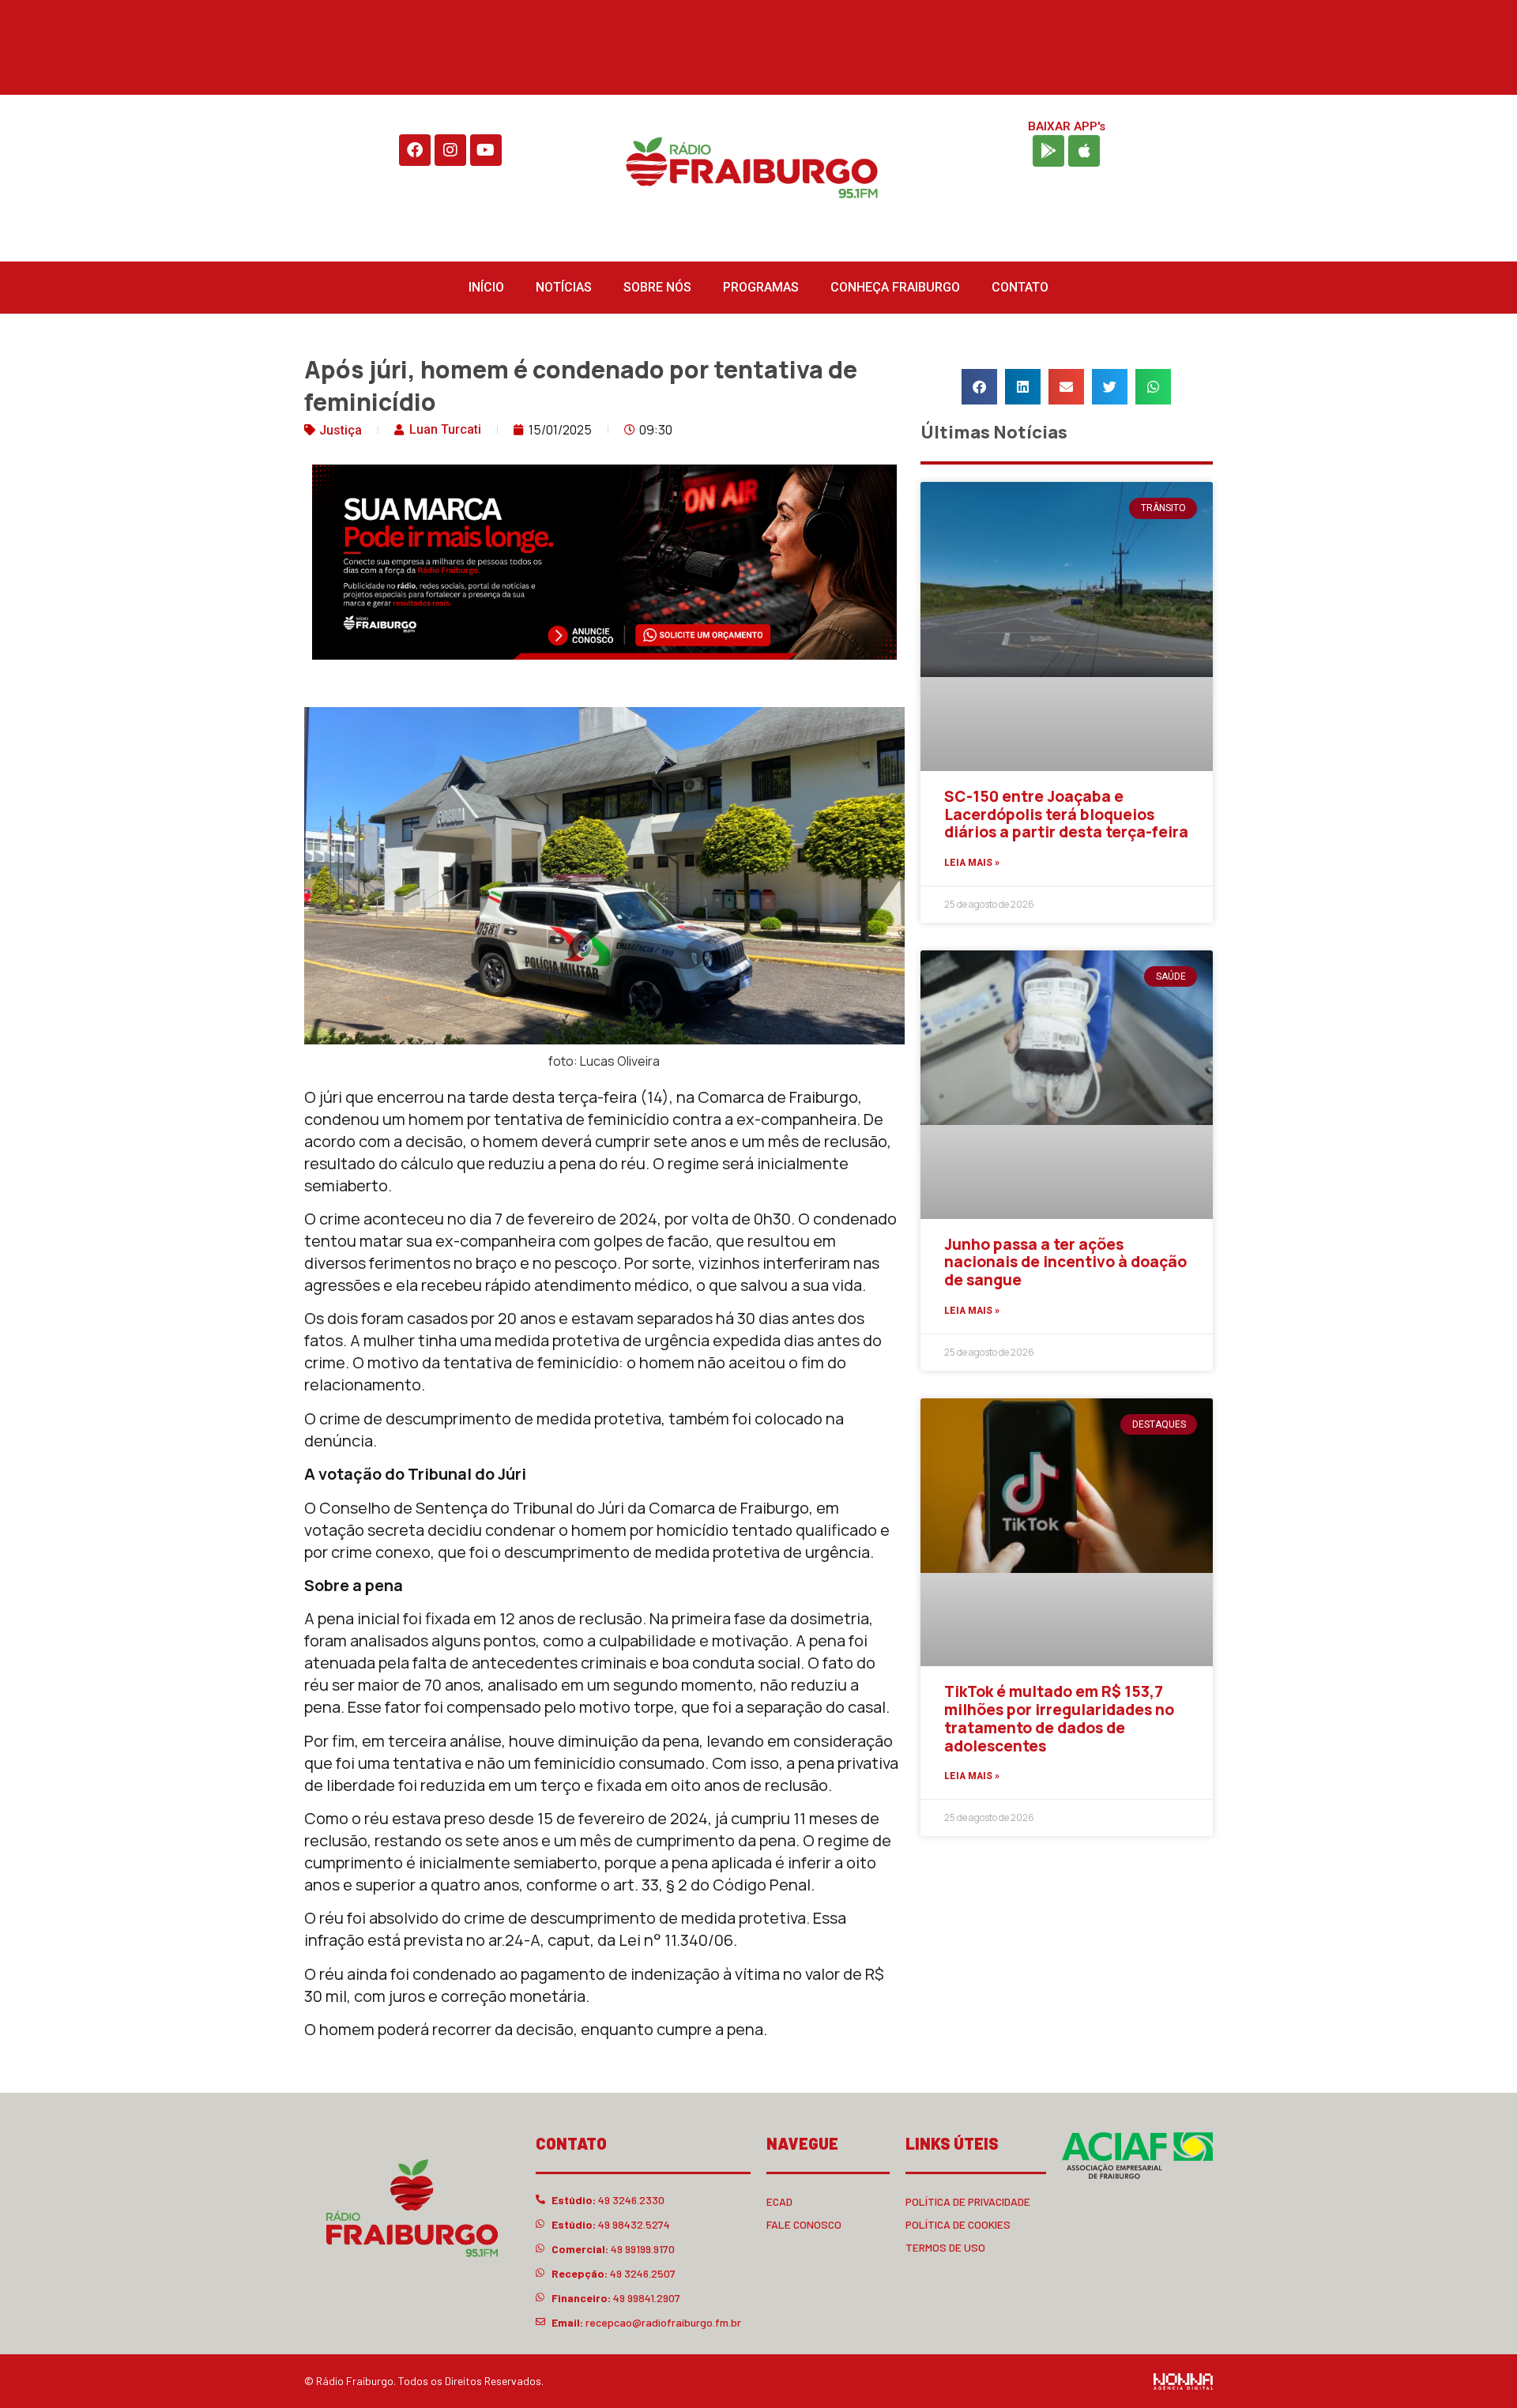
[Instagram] (450, 150)
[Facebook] (415, 150)
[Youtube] (486, 150)
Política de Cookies (958, 2224)
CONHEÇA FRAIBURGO (895, 287)
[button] (979, 387)
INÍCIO (486, 287)
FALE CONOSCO (804, 2224)
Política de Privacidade (968, 2201)
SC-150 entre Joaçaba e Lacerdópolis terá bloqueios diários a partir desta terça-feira (1066, 815)
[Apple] (1084, 151)
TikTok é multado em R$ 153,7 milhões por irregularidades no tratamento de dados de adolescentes (1059, 1718)
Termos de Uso (945, 2247)
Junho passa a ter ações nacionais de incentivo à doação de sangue (1065, 1262)
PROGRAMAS (761, 287)
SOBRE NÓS (657, 287)
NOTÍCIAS (564, 287)
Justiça (341, 430)
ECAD (779, 2201)
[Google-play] (1048, 151)
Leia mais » (972, 863)
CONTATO (1020, 287)
